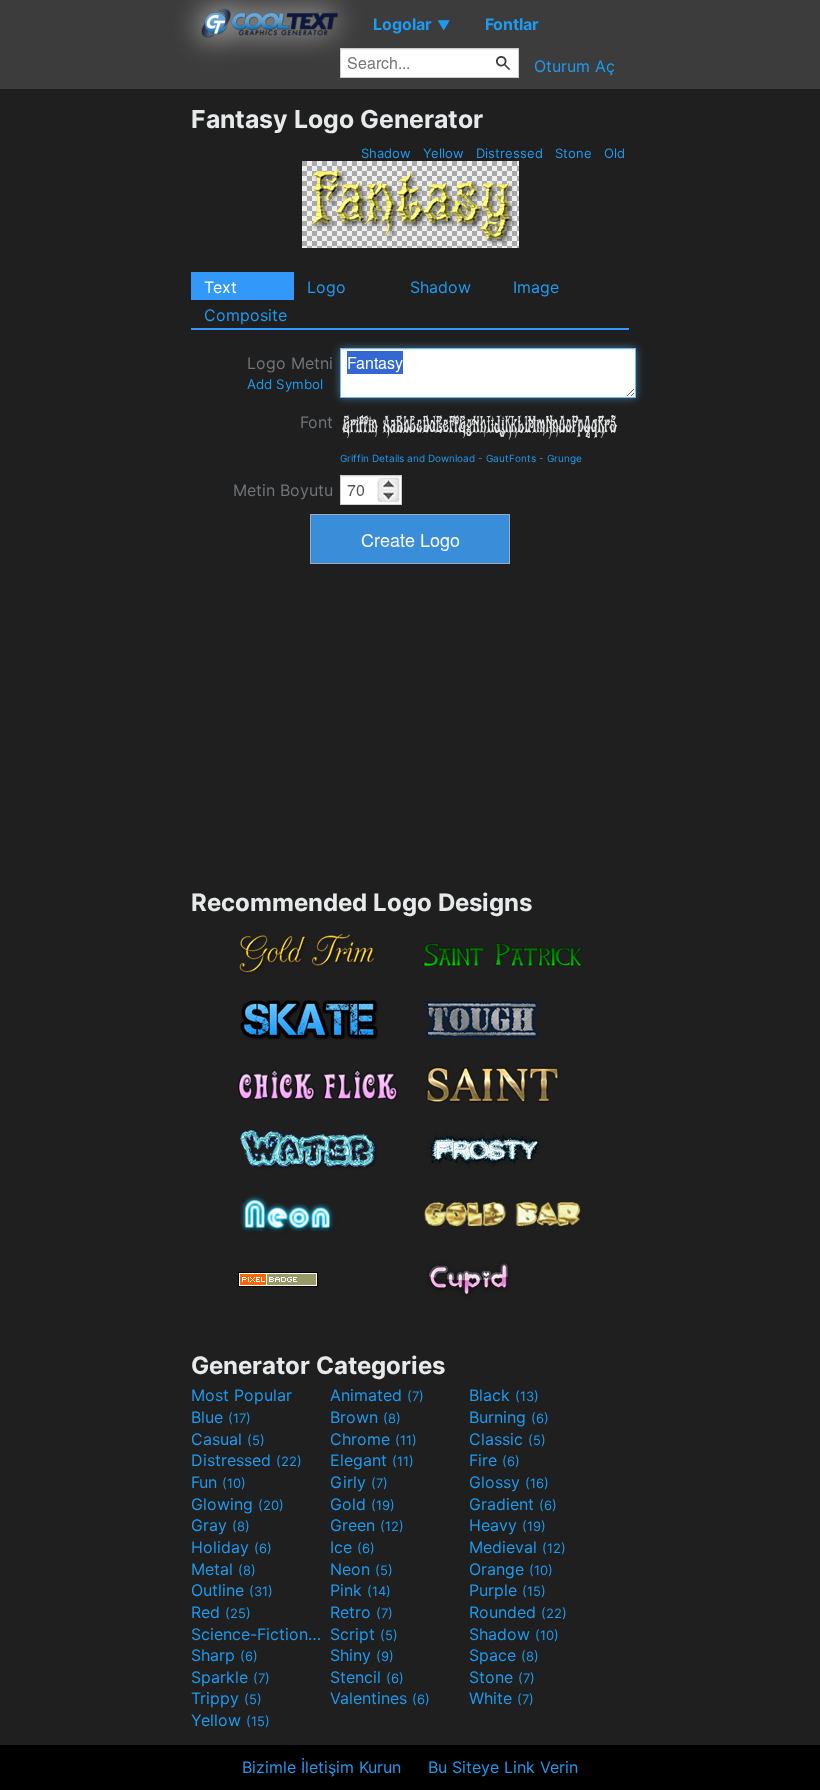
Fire (494, 1460)
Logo (326, 287)
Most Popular (241, 1395)
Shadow (386, 153)
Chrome (373, 1439)
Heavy (507, 1525)
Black (504, 1395)
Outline (232, 1590)
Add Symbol (285, 384)
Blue (221, 1417)
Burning (509, 1417)
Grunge (564, 458)
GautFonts (511, 458)
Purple (507, 1590)
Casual (228, 1439)
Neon (361, 1569)
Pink (360, 1590)
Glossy (509, 1482)
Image (536, 287)
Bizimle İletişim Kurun (321, 1767)
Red (221, 1612)
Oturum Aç (574, 66)
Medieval (517, 1547)
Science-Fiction (258, 1634)
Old (614, 153)
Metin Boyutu (283, 490)
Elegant (372, 1460)
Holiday (231, 1547)
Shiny (362, 1655)
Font (316, 422)
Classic (507, 1439)
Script (364, 1634)
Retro (361, 1612)
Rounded (518, 1612)
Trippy (226, 1698)
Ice (352, 1547)
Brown (365, 1417)
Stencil (367, 1677)
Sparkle (230, 1677)
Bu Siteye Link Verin (503, 1767)
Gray (220, 1525)
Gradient (513, 1504)
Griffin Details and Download (407, 458)
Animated (377, 1395)
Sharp (224, 1655)
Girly (359, 1482)
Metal (223, 1569)
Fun (218, 1482)
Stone (573, 153)
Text (220, 287)
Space (504, 1655)
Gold (362, 1504)
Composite (245, 315)
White (501, 1698)
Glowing (237, 1504)
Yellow (443, 153)
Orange (511, 1569)
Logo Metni (290, 372)
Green (367, 1525)
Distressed (509, 153)
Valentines (380, 1698)
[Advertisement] (95, 404)
